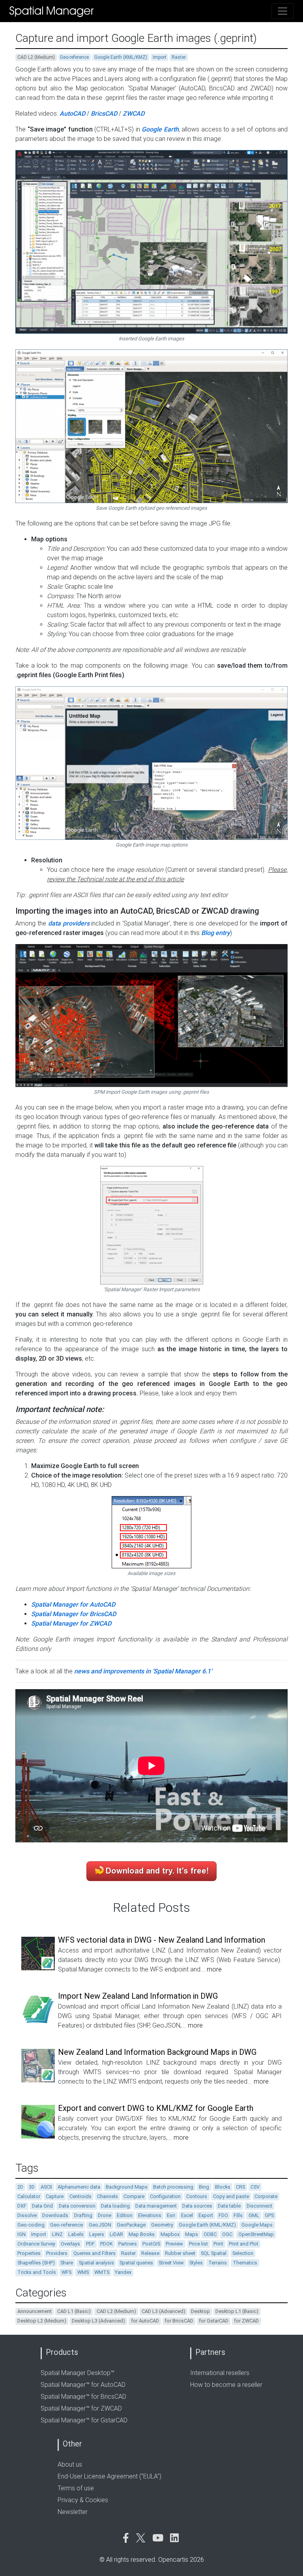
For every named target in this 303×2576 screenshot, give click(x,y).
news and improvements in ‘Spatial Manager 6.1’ (143, 1671)
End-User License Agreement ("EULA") (109, 2476)
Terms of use (76, 2488)
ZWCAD (134, 114)
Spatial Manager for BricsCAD (74, 1614)
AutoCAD (72, 114)
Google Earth (160, 129)
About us (70, 2464)
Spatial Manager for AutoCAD (73, 1604)
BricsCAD (104, 114)
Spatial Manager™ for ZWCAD (81, 2408)
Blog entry (216, 933)
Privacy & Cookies (83, 2500)
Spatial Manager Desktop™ (78, 2373)
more (214, 1969)
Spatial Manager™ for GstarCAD (84, 2420)
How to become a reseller (226, 2385)
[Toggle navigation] (282, 11)
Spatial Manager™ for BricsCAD (83, 2397)
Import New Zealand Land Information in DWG (138, 1996)
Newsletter (73, 2512)
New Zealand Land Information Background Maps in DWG (157, 2052)
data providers (69, 923)
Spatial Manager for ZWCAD (71, 1623)
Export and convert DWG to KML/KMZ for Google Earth (156, 2108)
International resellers (220, 2373)
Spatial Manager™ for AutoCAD (83, 2385)
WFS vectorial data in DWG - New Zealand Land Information (162, 1940)
